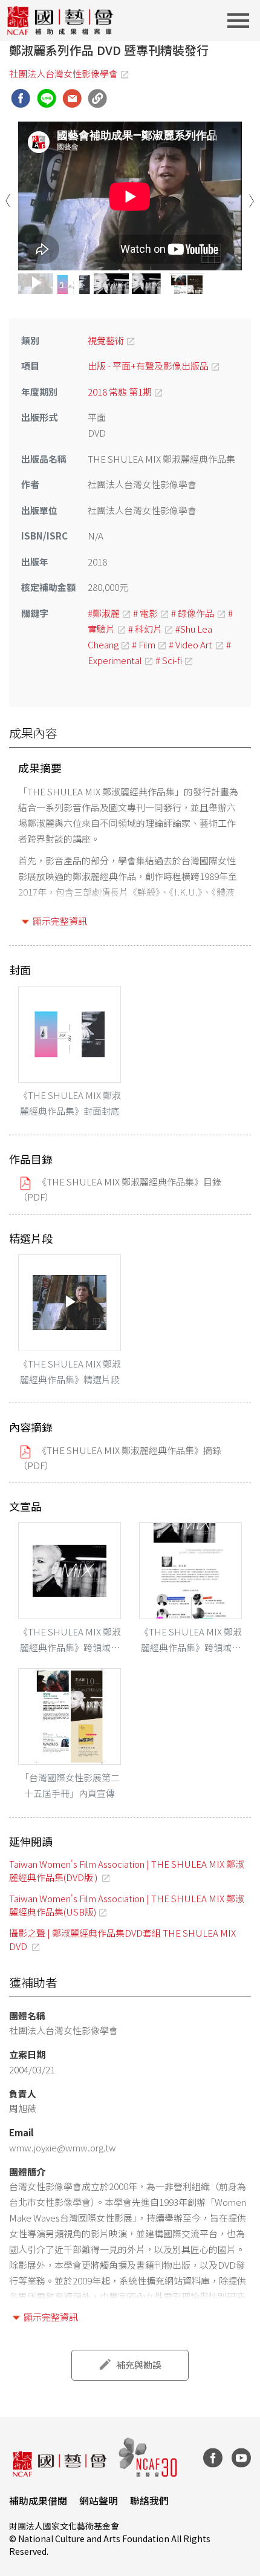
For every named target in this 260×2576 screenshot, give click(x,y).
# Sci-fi (169, 660)
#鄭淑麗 (104, 613)
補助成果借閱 (38, 2500)
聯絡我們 (149, 2500)
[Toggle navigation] (242, 21)
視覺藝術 (106, 340)
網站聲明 (99, 2500)
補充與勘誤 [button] (139, 2365)
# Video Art (190, 644)
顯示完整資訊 (60, 921)
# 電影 (145, 613)
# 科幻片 (145, 629)
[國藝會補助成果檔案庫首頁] (61, 21)
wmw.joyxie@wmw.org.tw (63, 2147)
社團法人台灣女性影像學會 (63, 73)
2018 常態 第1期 (120, 392)
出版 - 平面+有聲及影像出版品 (148, 366)
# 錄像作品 (193, 613)
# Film (144, 644)
